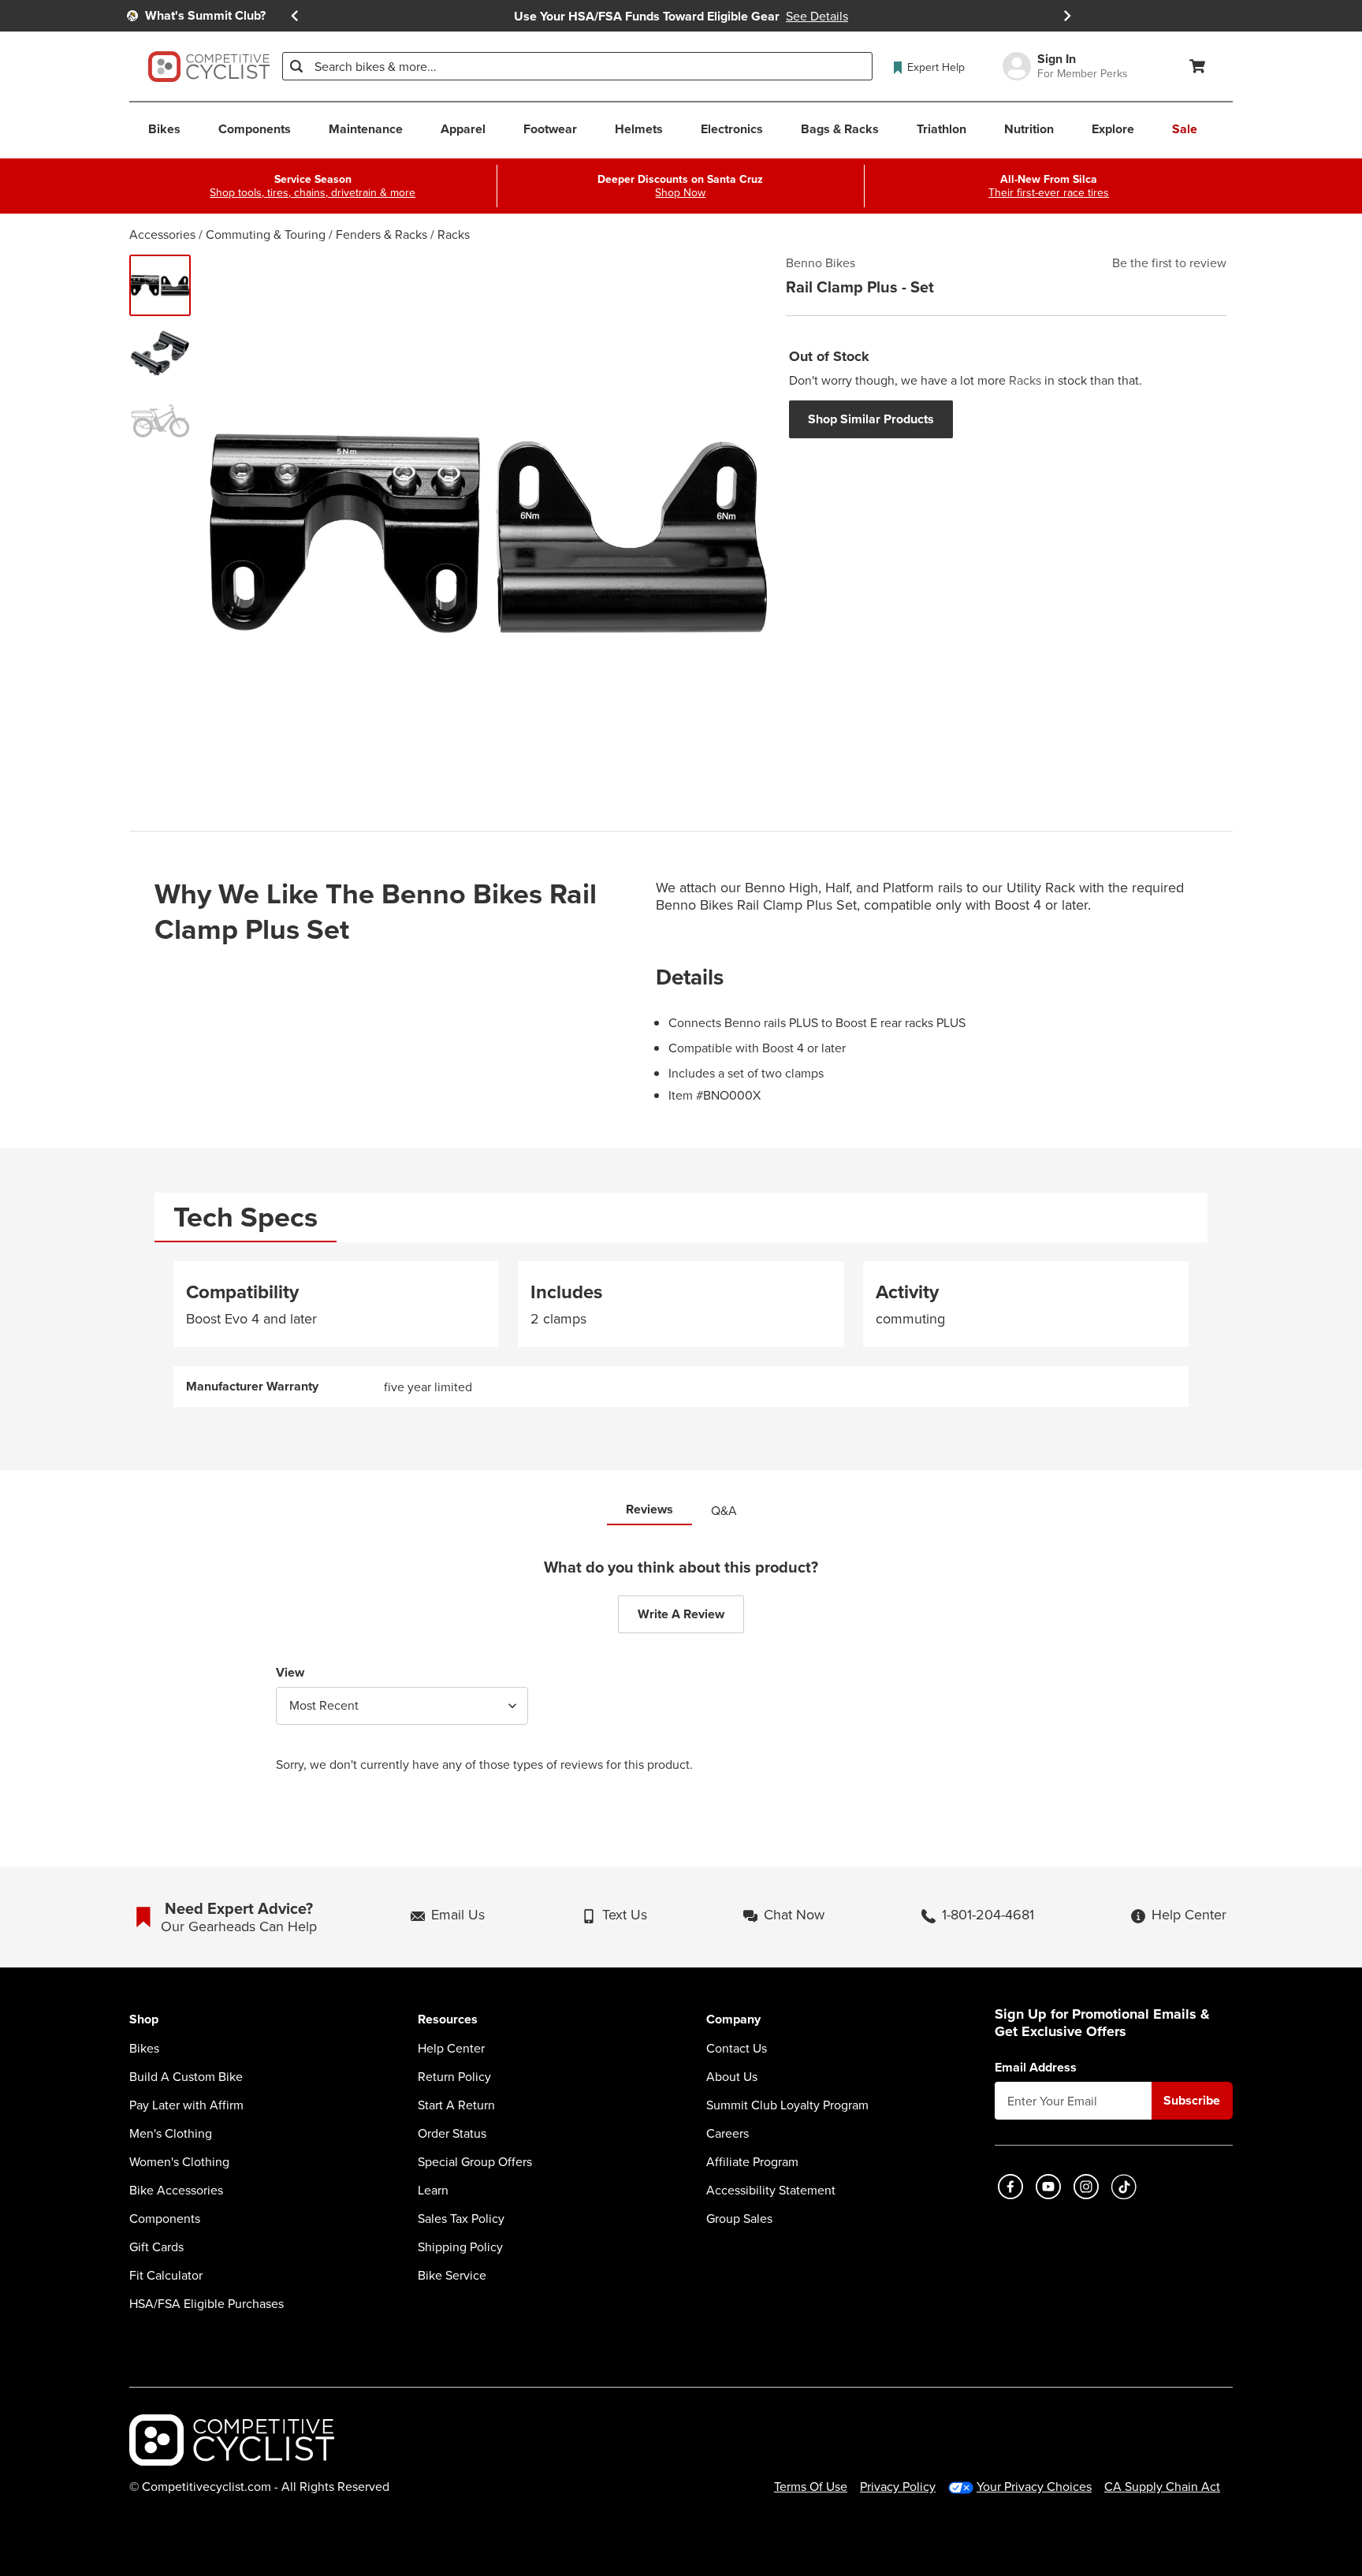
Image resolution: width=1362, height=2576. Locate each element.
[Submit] (296, 66)
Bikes (144, 2048)
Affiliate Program (752, 2161)
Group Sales (739, 2218)
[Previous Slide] (295, 16)
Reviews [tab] (649, 1509)
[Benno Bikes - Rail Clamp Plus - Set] (160, 285)
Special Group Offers (475, 2161)
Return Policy (454, 2076)
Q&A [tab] (724, 1510)
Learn (433, 2190)
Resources (448, 2020)
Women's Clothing (179, 2161)
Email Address (1036, 2068)
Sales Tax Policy (461, 2218)
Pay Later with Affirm (186, 2105)
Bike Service (452, 2275)
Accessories (162, 234)
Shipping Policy (460, 2247)
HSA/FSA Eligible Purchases (207, 2303)
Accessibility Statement (771, 2190)
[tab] (246, 1217)
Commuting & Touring (266, 234)
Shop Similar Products (871, 419)
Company (733, 2020)
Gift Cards (156, 2247)
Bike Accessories (176, 2190)
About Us (732, 2076)
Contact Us (737, 2048)
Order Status (452, 2133)
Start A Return (456, 2105)
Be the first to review (1169, 262)
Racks (454, 234)
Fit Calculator (166, 2275)
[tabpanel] (681, 1334)
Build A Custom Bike (186, 2076)
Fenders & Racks (381, 234)
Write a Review (681, 1614)
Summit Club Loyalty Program (787, 2105)
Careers (728, 2133)
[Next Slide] (1067, 16)
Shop (144, 2020)
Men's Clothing (171, 2133)
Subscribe (1192, 2100)
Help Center (451, 2048)
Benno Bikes (821, 262)
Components (165, 2218)
